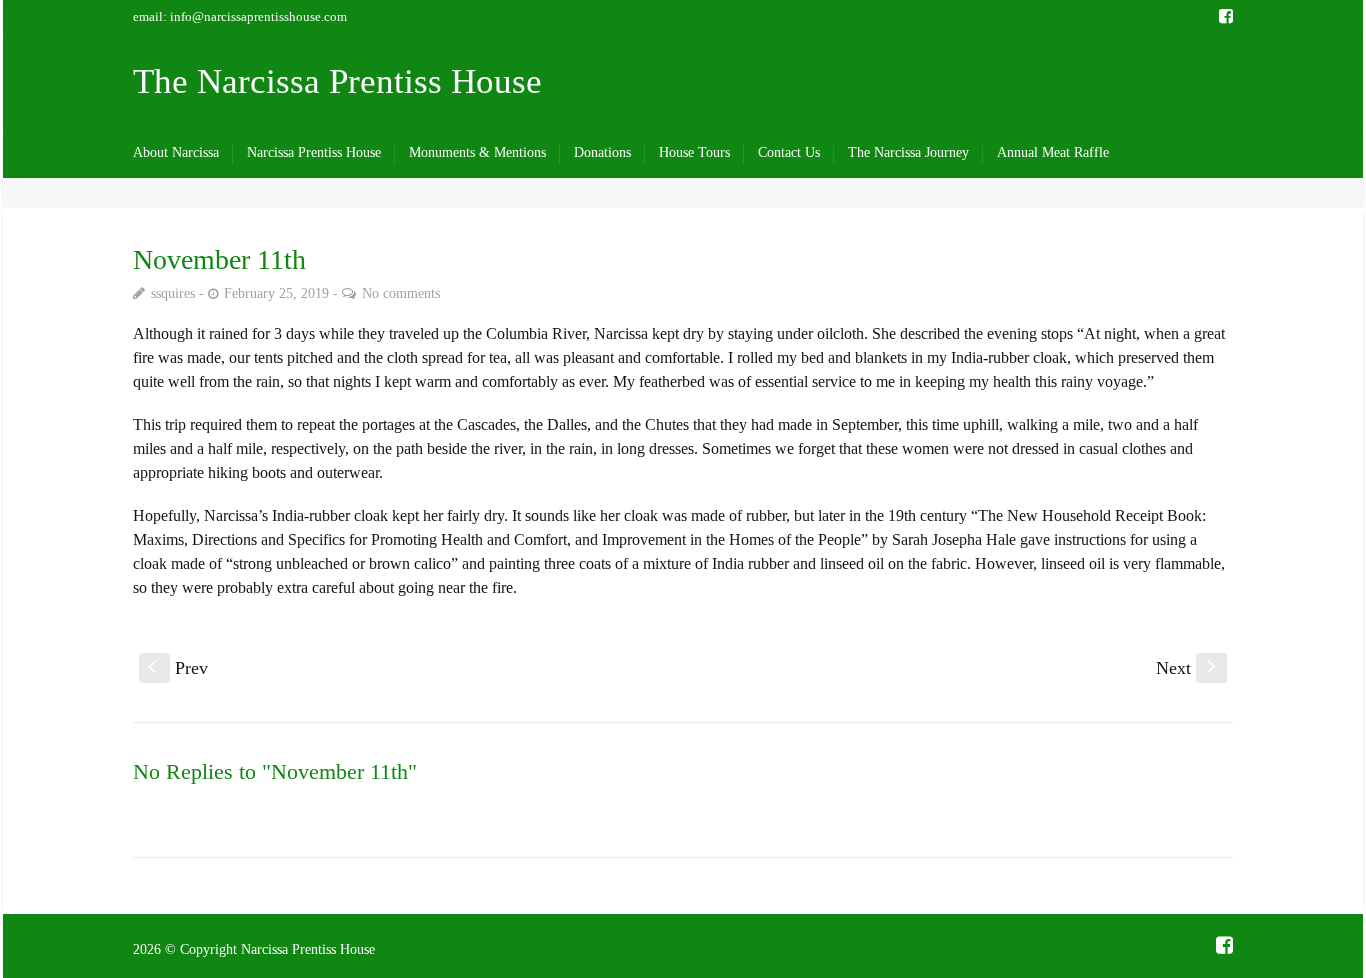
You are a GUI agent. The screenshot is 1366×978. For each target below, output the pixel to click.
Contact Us (789, 152)
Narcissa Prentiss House (314, 152)
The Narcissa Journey (908, 152)
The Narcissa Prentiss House (337, 82)
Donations (602, 152)
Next (1188, 668)
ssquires (173, 293)
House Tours (694, 152)
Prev (178, 668)
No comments (401, 293)
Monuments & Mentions (477, 152)
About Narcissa (176, 152)
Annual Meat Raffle (1053, 152)
